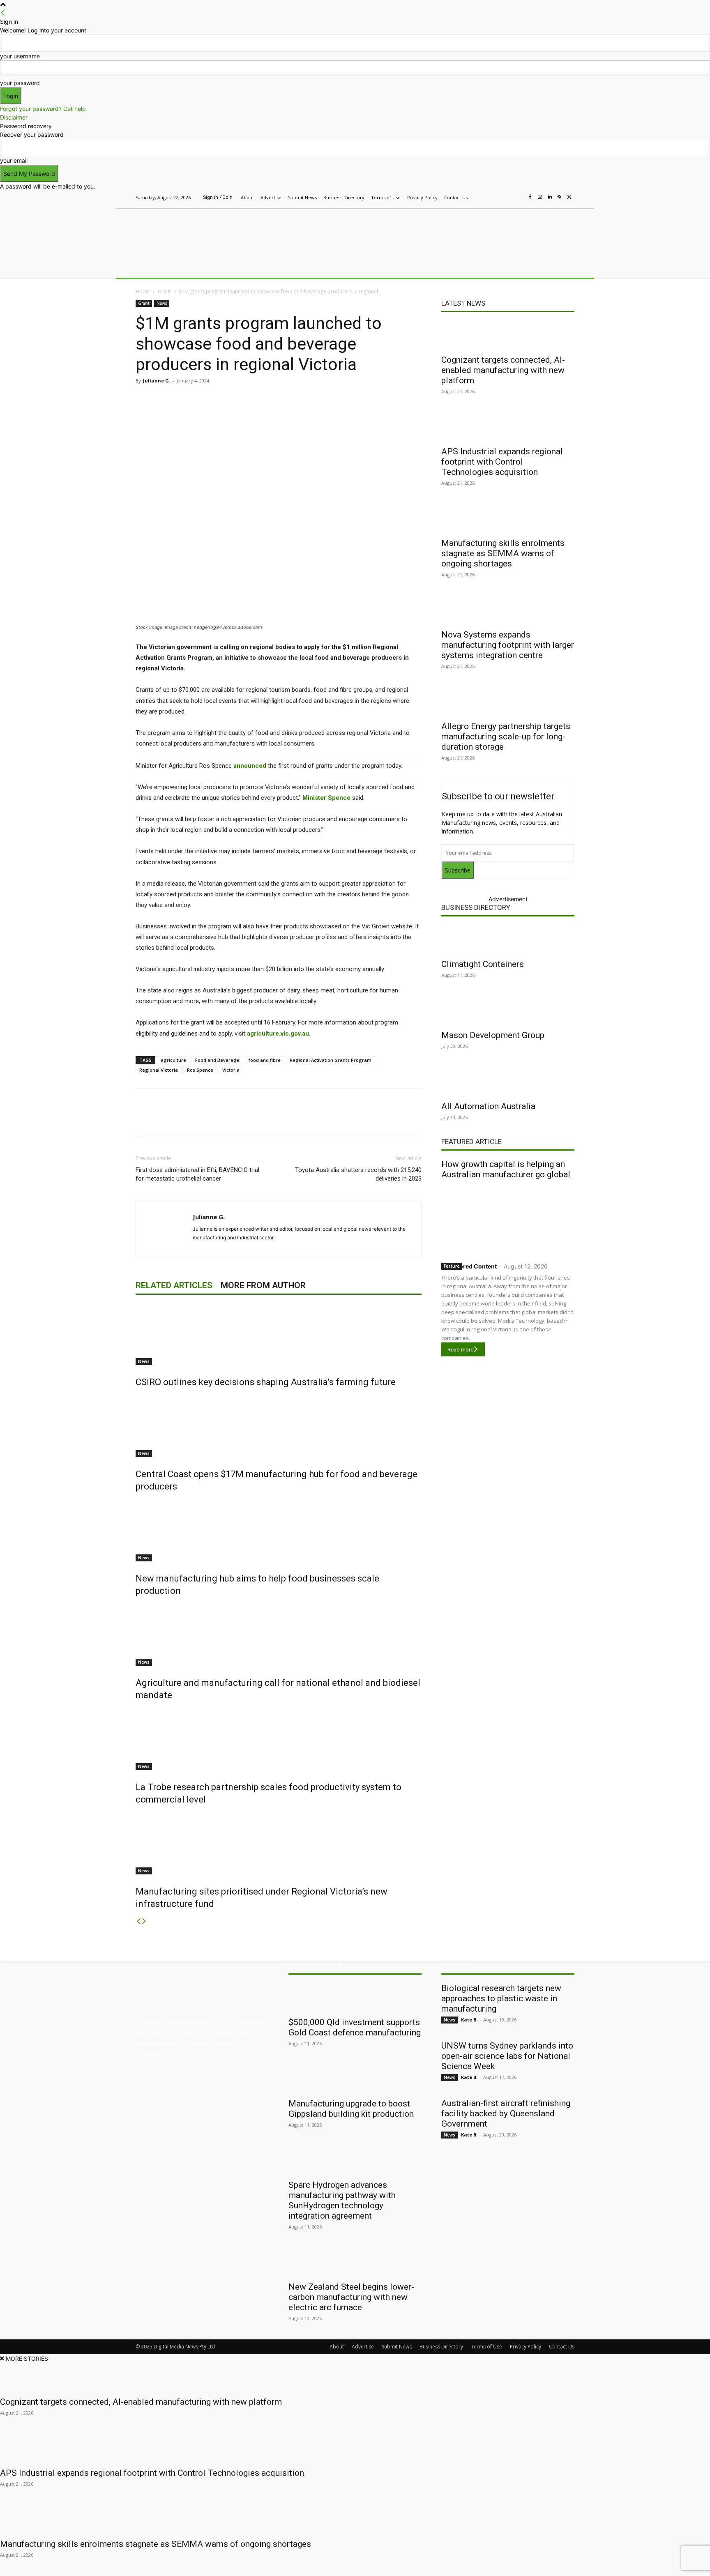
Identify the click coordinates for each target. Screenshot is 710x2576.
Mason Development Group (493, 1035)
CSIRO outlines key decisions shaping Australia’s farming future (266, 1382)
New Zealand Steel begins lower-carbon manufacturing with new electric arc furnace (351, 2297)
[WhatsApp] (289, 399)
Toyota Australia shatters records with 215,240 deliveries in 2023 (358, 1174)
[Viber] (270, 399)
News (162, 303)
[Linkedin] (550, 197)
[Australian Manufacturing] (195, 231)
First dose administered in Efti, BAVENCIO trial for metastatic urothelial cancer (197, 1174)
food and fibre (265, 1060)
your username (20, 56)
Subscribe (458, 870)
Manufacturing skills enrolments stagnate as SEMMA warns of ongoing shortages (503, 553)
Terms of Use (486, 2347)
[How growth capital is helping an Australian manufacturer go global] (508, 1219)
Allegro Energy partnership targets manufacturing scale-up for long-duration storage (506, 737)
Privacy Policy (526, 2347)
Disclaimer (14, 117)
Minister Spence (326, 798)
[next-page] (144, 1921)
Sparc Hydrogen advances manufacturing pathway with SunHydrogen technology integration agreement (342, 2200)
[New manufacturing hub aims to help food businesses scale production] (279, 1531)
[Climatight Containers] (508, 939)
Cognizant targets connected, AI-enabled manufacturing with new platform (503, 370)
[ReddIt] (251, 399)
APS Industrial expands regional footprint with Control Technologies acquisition (502, 462)
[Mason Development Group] (508, 1011)
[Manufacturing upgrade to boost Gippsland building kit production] (355, 2079)
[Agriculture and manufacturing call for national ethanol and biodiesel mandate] (279, 1635)
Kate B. (469, 2020)
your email (14, 160)
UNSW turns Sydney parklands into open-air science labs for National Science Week (507, 2056)
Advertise (363, 2347)
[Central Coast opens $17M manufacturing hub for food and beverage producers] (279, 1426)
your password (20, 83)
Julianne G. (157, 381)
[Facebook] (530, 197)
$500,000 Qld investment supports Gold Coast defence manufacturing (355, 2027)
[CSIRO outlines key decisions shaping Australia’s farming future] (279, 1334)
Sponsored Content (469, 1266)
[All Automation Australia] (508, 1082)
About (337, 2347)
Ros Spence (200, 1070)
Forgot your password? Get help (43, 109)
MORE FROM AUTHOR (263, 1285)
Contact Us (562, 2347)
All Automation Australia (488, 1106)
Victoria (231, 1070)
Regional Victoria (159, 1070)
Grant (164, 291)
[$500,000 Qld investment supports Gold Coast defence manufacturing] (355, 1998)
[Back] (3, 13)
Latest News (463, 303)
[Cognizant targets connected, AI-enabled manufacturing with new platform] (508, 335)
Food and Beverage (217, 1060)
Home (143, 291)
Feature (452, 1266)
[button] (565, 268)
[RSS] (560, 197)
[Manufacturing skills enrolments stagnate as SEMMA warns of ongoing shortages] (508, 518)
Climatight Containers (483, 964)
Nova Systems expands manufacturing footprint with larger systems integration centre (508, 645)
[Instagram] (540, 197)
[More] (309, 399)
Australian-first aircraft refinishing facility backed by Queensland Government (506, 2113)
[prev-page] (138, 1921)
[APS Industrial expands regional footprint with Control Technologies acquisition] (508, 427)
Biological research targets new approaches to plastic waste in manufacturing (501, 1998)
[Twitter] (569, 197)
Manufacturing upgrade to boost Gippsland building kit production (351, 2109)
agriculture (173, 1060)
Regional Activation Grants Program (331, 1060)
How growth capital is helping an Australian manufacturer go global (506, 1169)
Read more (460, 1350)
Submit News (397, 2347)
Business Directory (476, 907)
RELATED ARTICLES (174, 1285)
